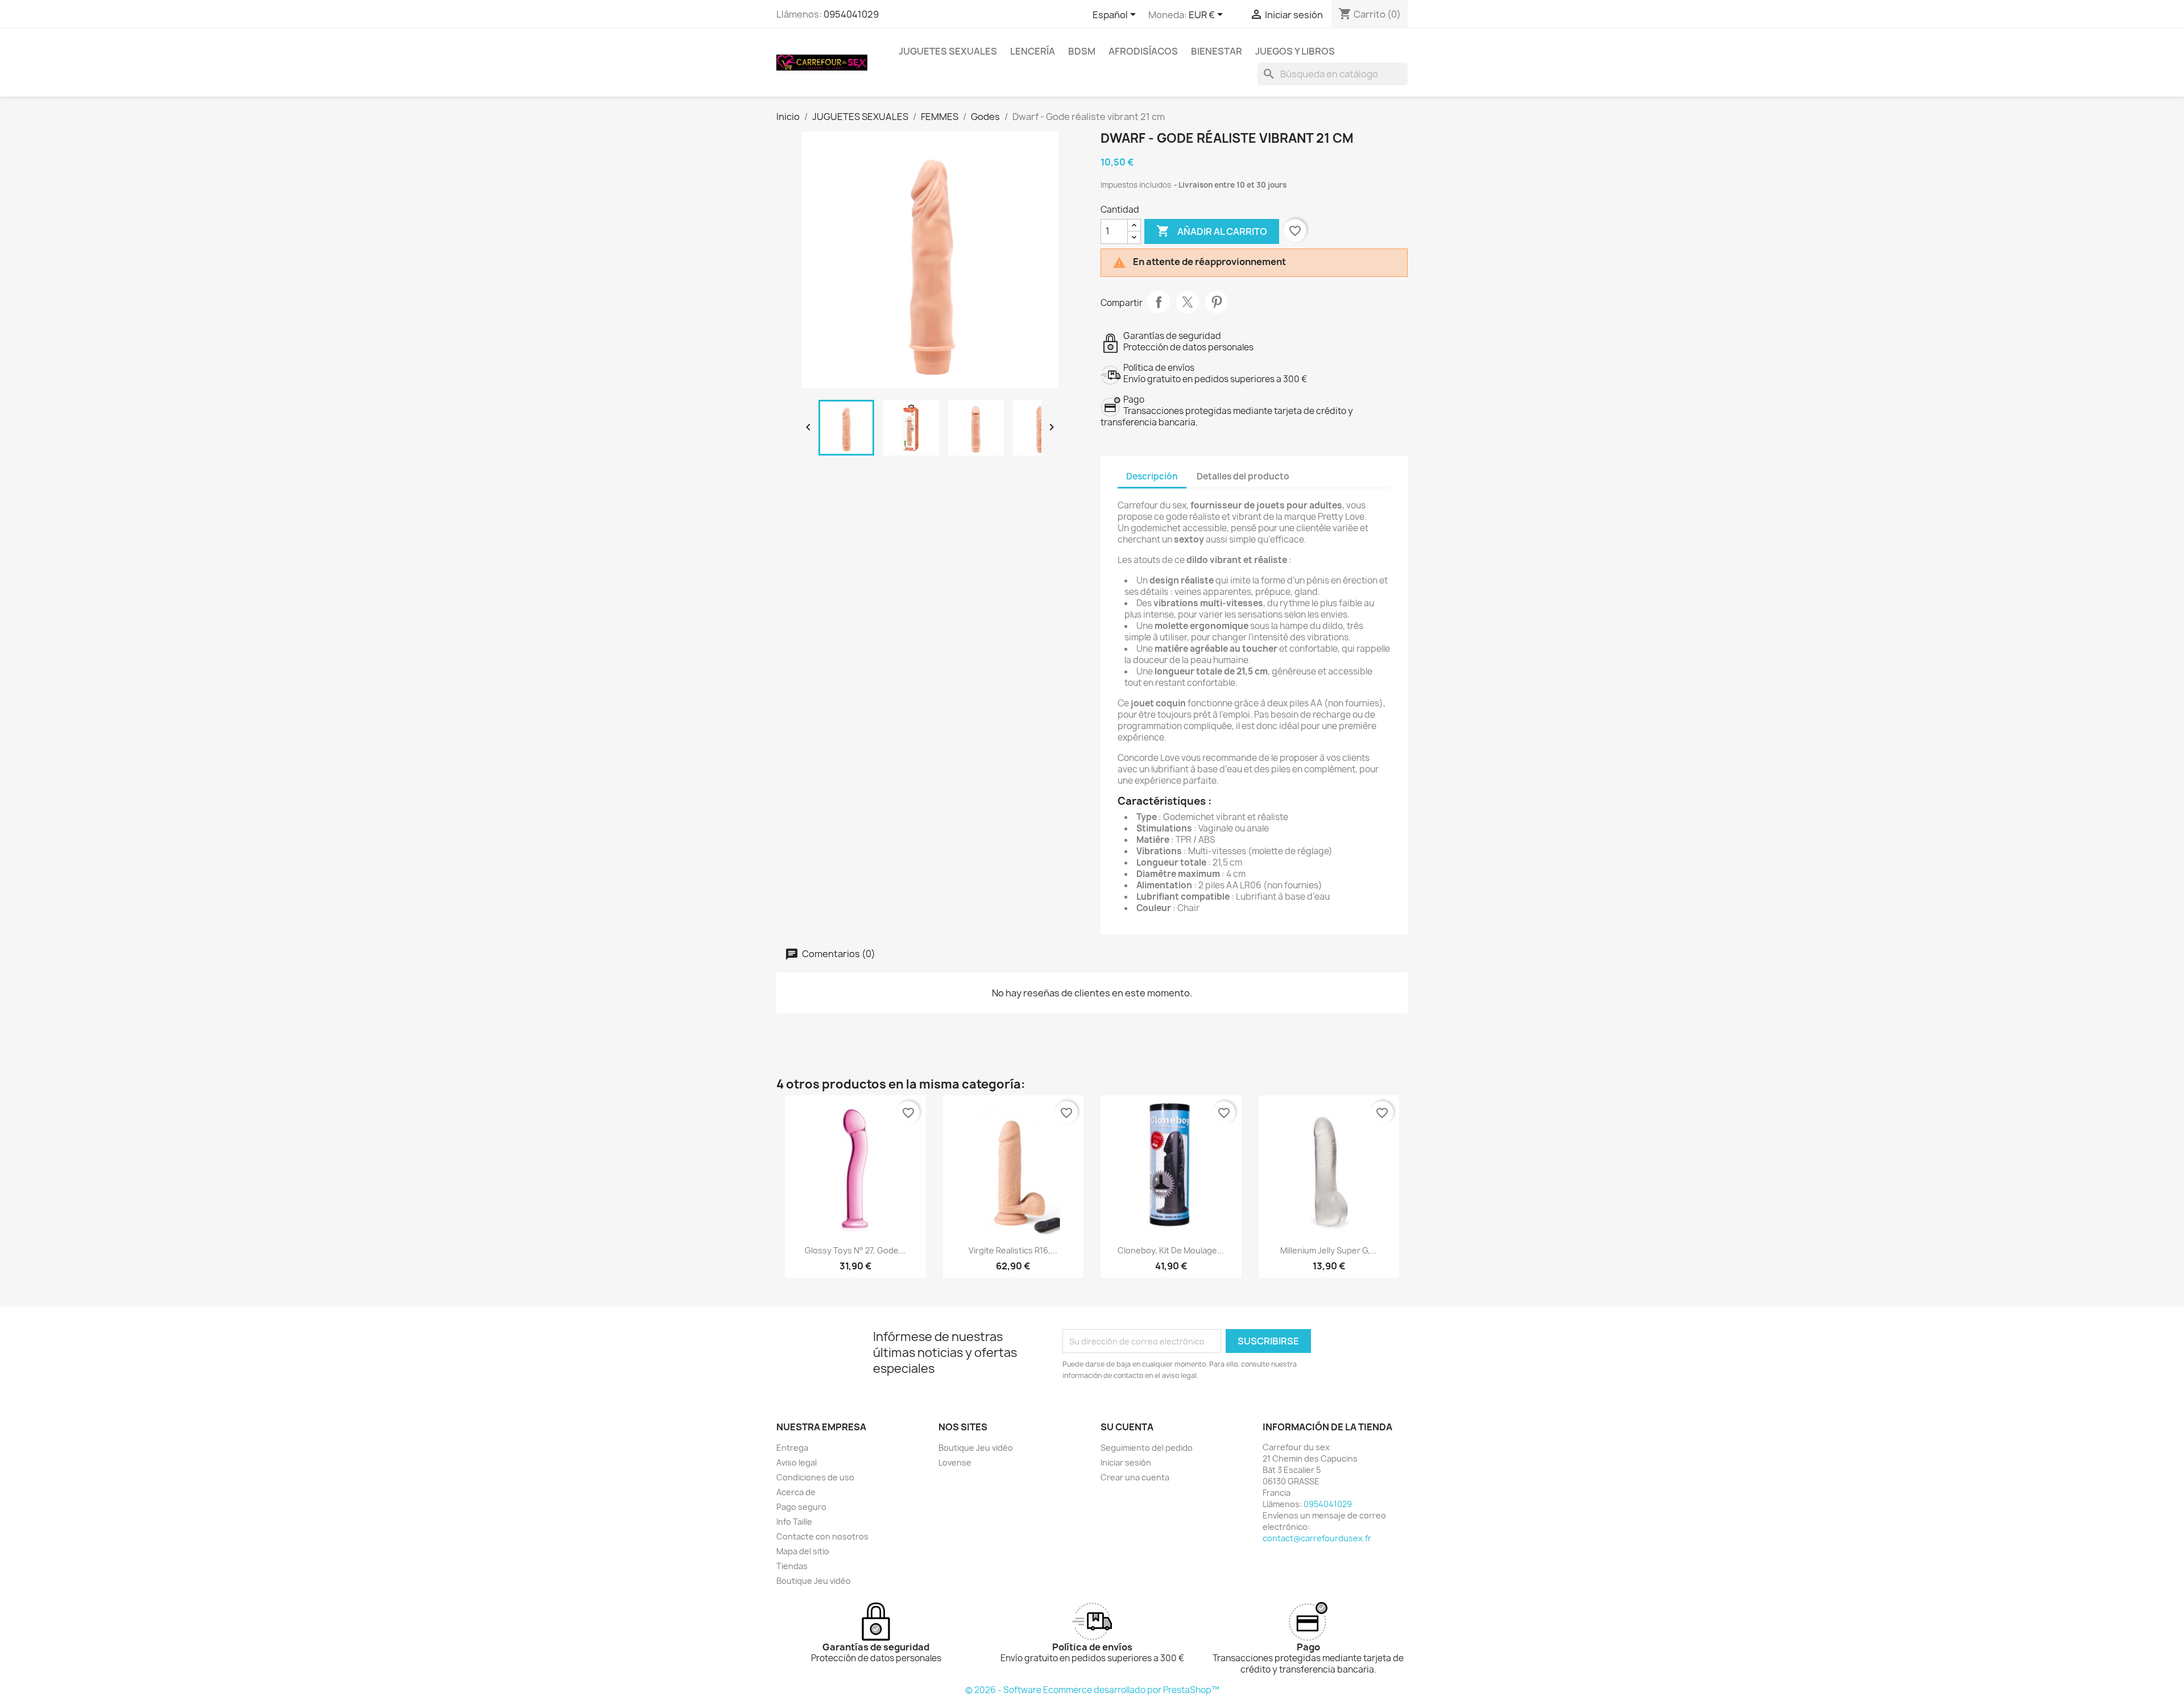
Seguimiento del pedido (1147, 1448)
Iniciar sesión (1126, 1462)
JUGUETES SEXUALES (948, 51)
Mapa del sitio (803, 1551)
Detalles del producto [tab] (1243, 476)
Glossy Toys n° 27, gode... (855, 1250)
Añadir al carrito (1212, 231)
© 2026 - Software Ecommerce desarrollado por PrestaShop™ (1092, 1690)
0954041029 (851, 14)
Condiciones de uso (815, 1477)
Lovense (955, 1462)
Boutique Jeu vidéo (814, 1581)
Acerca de (796, 1492)
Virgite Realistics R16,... (1013, 1250)
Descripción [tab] (1152, 476)
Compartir (1159, 302)
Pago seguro (801, 1507)
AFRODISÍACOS (1143, 51)
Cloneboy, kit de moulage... (1171, 1250)
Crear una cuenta (1135, 1477)
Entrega (792, 1448)
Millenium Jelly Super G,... (1329, 1250)
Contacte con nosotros (822, 1536)
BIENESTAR (1217, 51)
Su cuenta (1127, 1427)
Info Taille (794, 1522)
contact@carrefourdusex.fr (1317, 1538)
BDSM (1082, 51)
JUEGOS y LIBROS (1295, 51)
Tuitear (1188, 302)
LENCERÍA (1033, 51)
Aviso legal (797, 1462)
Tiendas (792, 1566)
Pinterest (1217, 302)
